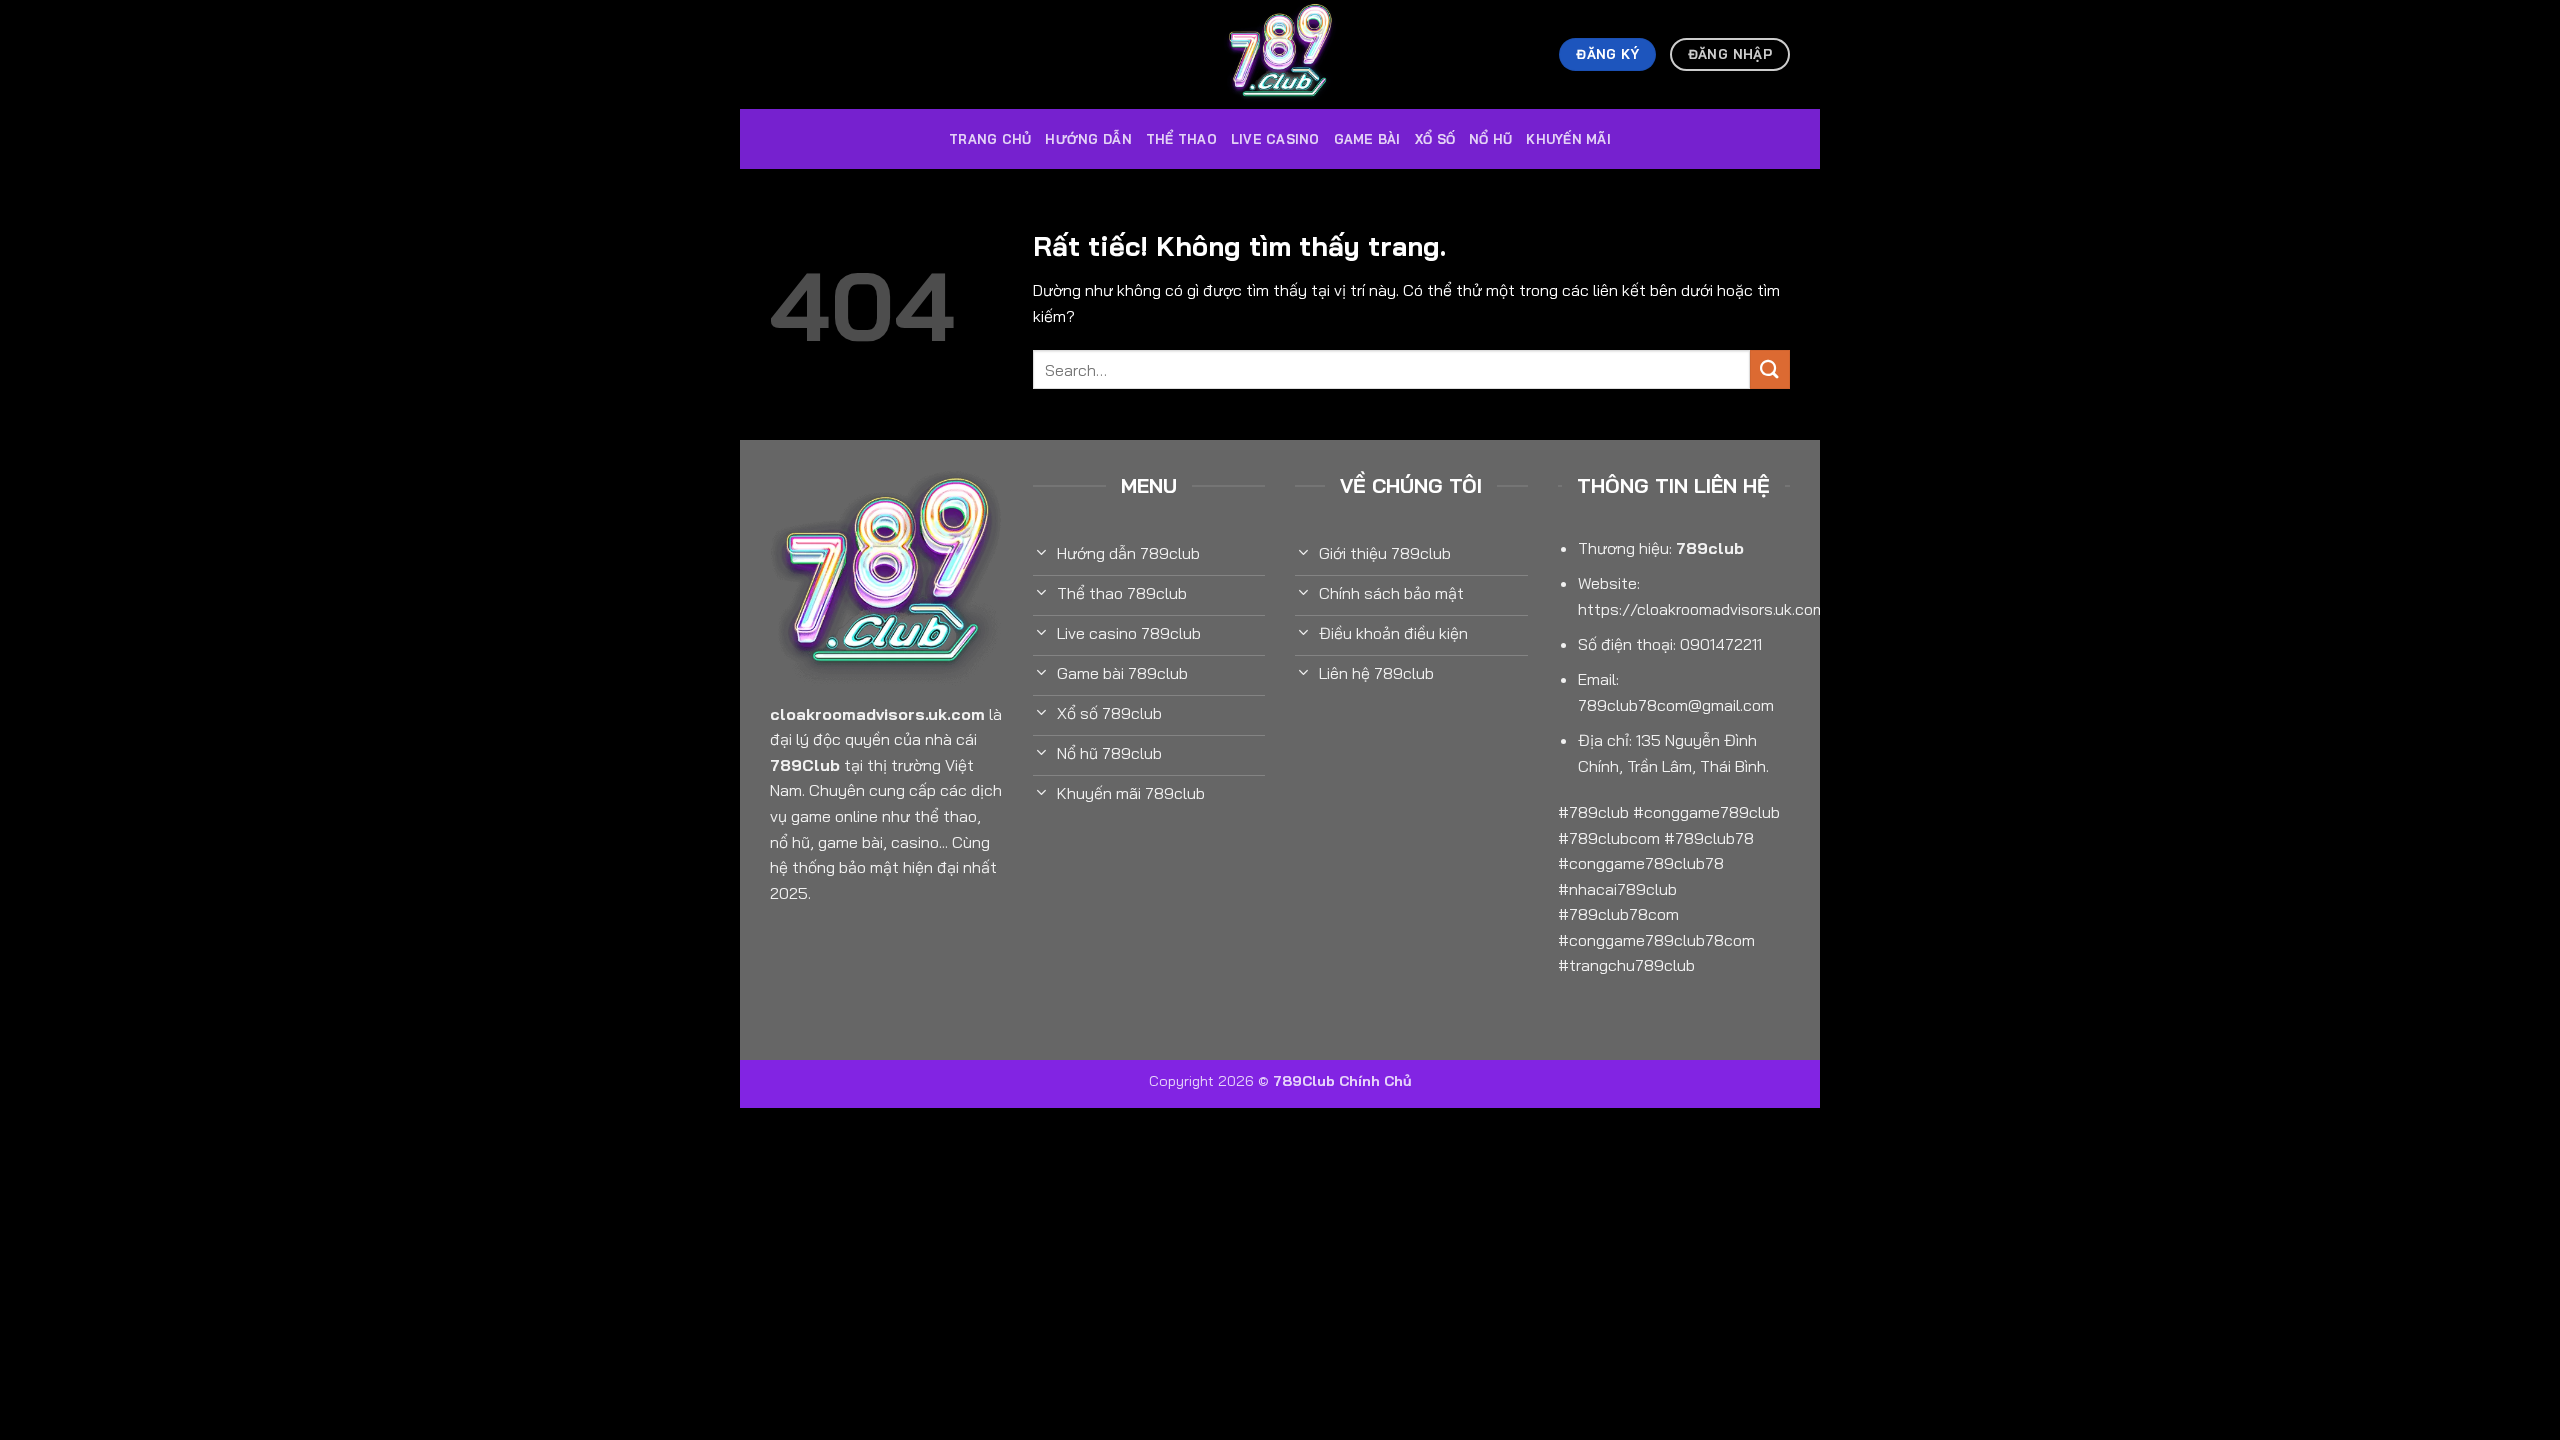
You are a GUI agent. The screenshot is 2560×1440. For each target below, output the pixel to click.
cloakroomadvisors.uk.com (877, 714)
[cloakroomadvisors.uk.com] (1280, 54)
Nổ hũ (1490, 139)
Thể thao (1181, 139)
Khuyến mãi (1568, 139)
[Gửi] (1770, 369)
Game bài (1367, 139)
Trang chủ (990, 139)
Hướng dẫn (1088, 139)
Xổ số (1435, 139)
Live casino (1275, 139)
